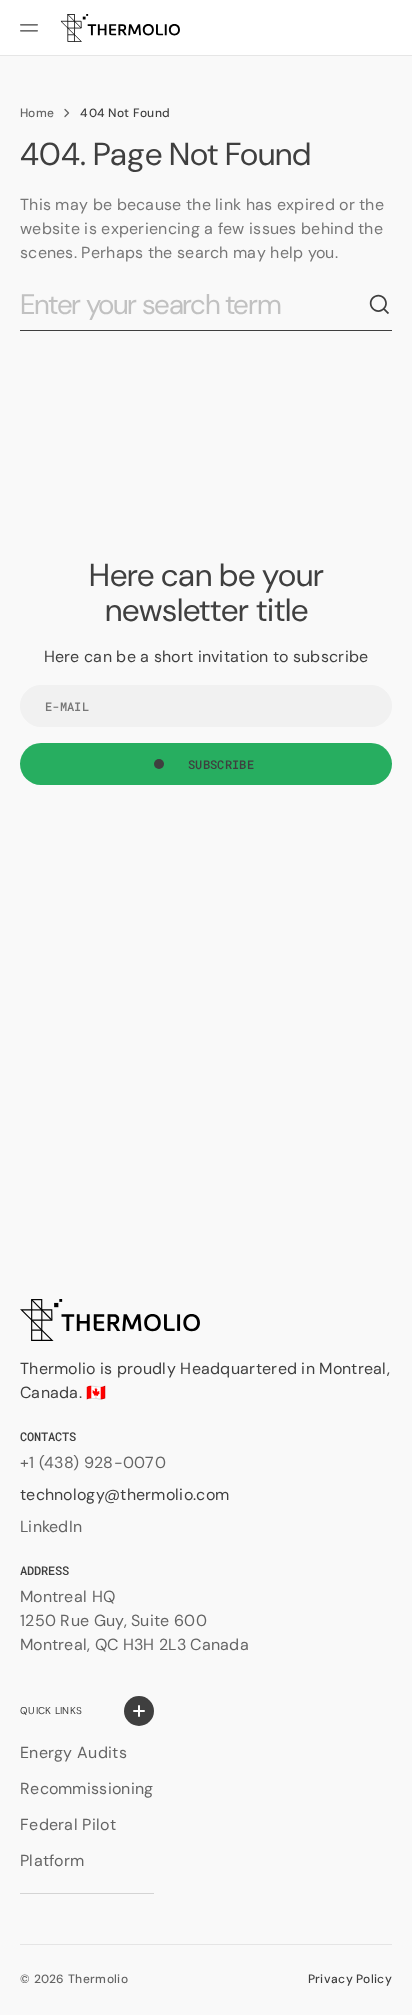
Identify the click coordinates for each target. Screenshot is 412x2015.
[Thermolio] (120, 28)
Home (37, 113)
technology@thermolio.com (124, 1494)
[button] (32, 28)
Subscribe (221, 764)
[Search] (380, 305)
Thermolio (98, 1979)
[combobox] (194, 305)
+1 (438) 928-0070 (93, 1462)
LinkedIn (51, 1526)
